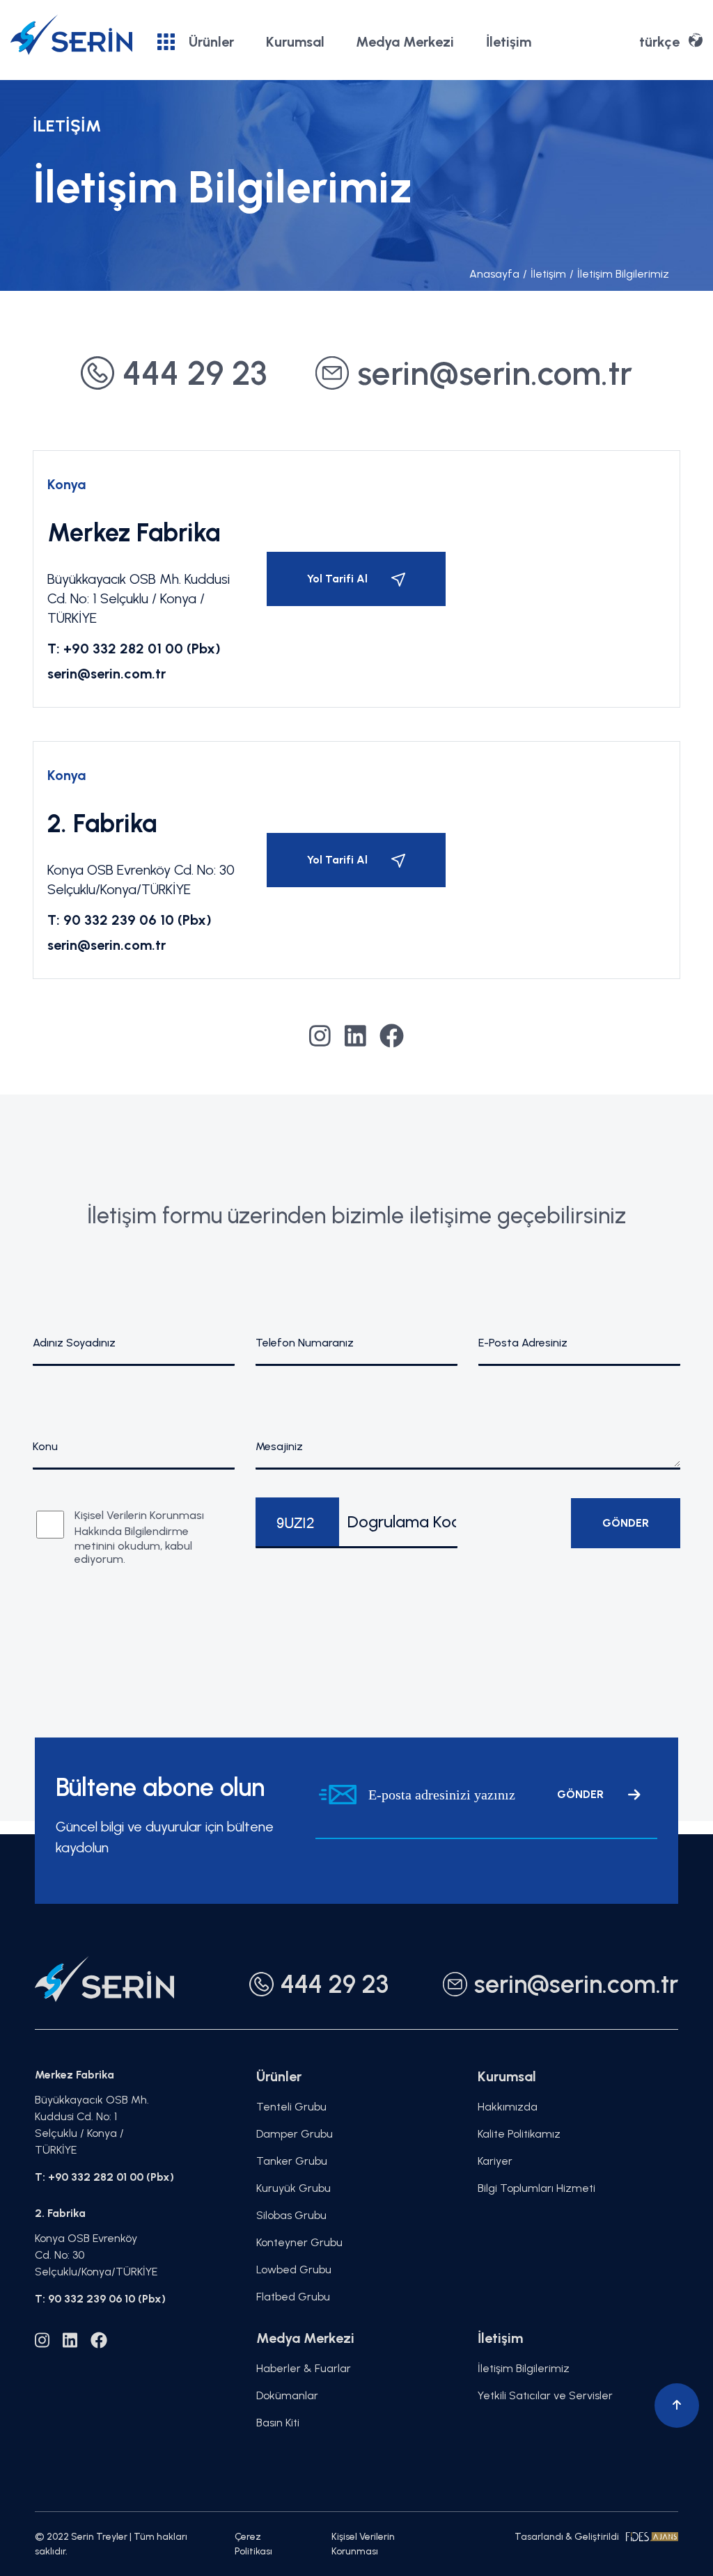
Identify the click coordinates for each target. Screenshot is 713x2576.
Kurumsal (295, 42)
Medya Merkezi (405, 42)
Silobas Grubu (291, 2215)
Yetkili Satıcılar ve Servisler (545, 2395)
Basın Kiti (278, 2423)
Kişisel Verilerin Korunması (363, 2544)
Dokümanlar (287, 2395)
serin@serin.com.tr (107, 674)
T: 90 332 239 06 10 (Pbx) (130, 920)
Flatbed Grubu (293, 2297)
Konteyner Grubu (299, 2242)
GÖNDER (580, 1794)
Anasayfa (494, 274)
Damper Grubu (295, 2134)
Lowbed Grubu (294, 2269)
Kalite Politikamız (519, 2134)
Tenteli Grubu (291, 2107)
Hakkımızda (508, 2107)
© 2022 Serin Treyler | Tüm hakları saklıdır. (111, 2544)
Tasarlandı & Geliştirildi (567, 2537)
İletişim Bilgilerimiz (619, 274)
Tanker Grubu (292, 2161)
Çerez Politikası (253, 2544)
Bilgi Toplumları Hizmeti (536, 2188)
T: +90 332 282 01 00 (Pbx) (134, 649)
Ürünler (211, 42)
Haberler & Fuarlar (304, 2368)
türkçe (659, 42)
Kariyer (495, 2161)
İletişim (509, 42)
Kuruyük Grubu (293, 2188)
